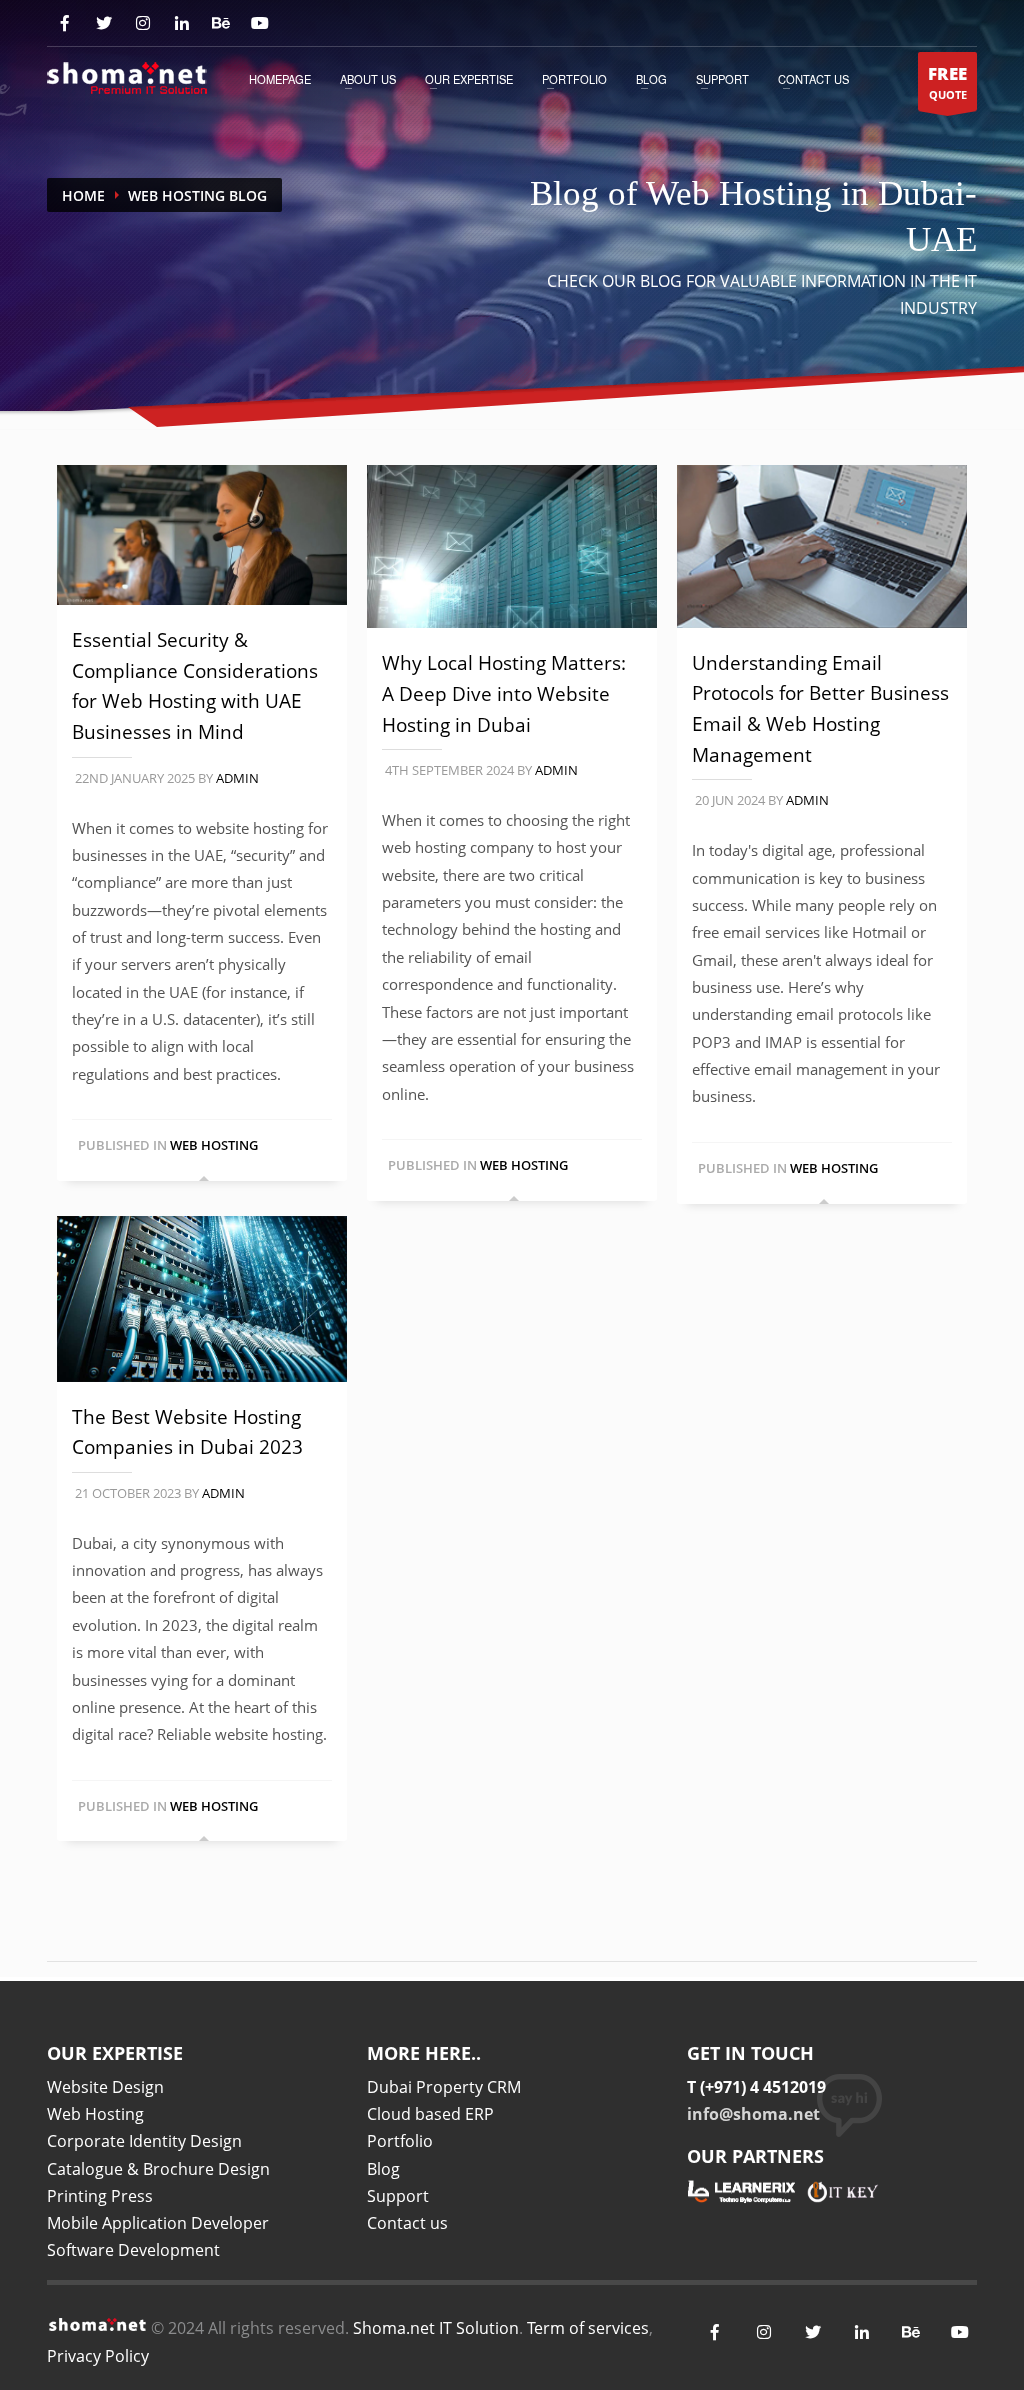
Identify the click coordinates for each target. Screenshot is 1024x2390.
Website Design (105, 2087)
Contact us (407, 2223)
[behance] (220, 23)
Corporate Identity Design (144, 2141)
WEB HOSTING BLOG (197, 195)
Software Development (133, 2250)
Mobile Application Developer (158, 2223)
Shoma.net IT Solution (436, 2328)
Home (83, 195)
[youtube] (259, 23)
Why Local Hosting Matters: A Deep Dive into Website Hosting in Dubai (504, 693)
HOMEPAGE (280, 79)
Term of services (588, 2328)
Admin (237, 778)
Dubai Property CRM (444, 2087)
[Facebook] (64, 23)
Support (722, 79)
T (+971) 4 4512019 (756, 2087)
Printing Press (100, 2196)
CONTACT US (813, 79)
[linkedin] (861, 2332)
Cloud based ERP (430, 2114)
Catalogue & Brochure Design (158, 2169)
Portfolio (574, 79)
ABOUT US (368, 79)
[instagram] (142, 23)
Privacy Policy (98, 2356)
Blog (651, 79)
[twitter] (812, 2332)
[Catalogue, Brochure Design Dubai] (127, 77)
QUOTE (947, 82)
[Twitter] (103, 23)
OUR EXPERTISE (469, 79)
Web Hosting (214, 1145)
